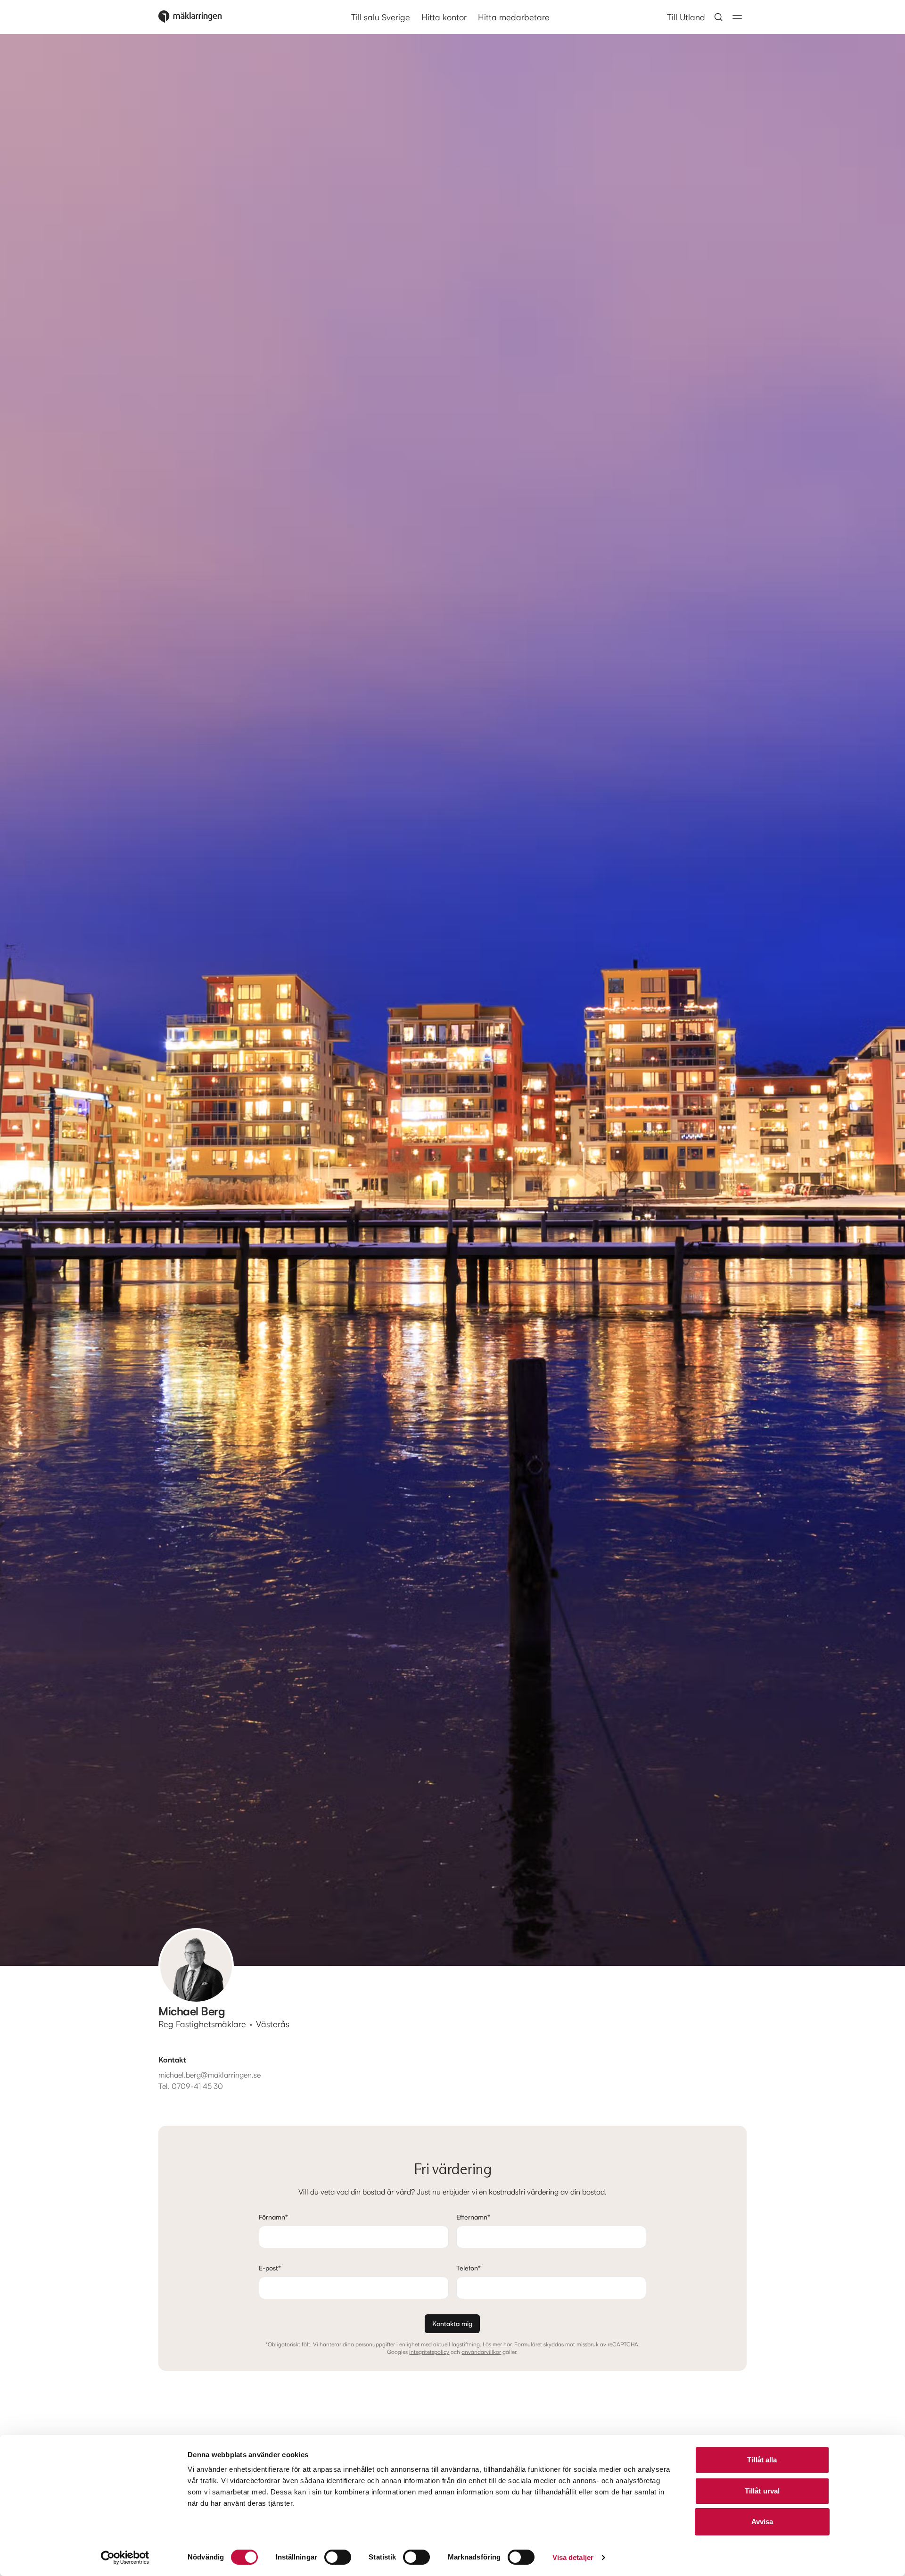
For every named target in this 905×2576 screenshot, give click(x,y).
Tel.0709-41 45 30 (191, 2086)
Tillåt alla (762, 2460)
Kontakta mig (452, 2323)
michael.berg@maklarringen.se (210, 2075)
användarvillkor (481, 2352)
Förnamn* (273, 2217)
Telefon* (469, 2268)
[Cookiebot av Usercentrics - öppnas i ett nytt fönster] (125, 2558)
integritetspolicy (429, 2352)
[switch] (338, 2557)
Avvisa (762, 2522)
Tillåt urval (762, 2491)
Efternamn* (473, 2217)
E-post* (270, 2268)
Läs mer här (497, 2344)
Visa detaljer (573, 2557)
